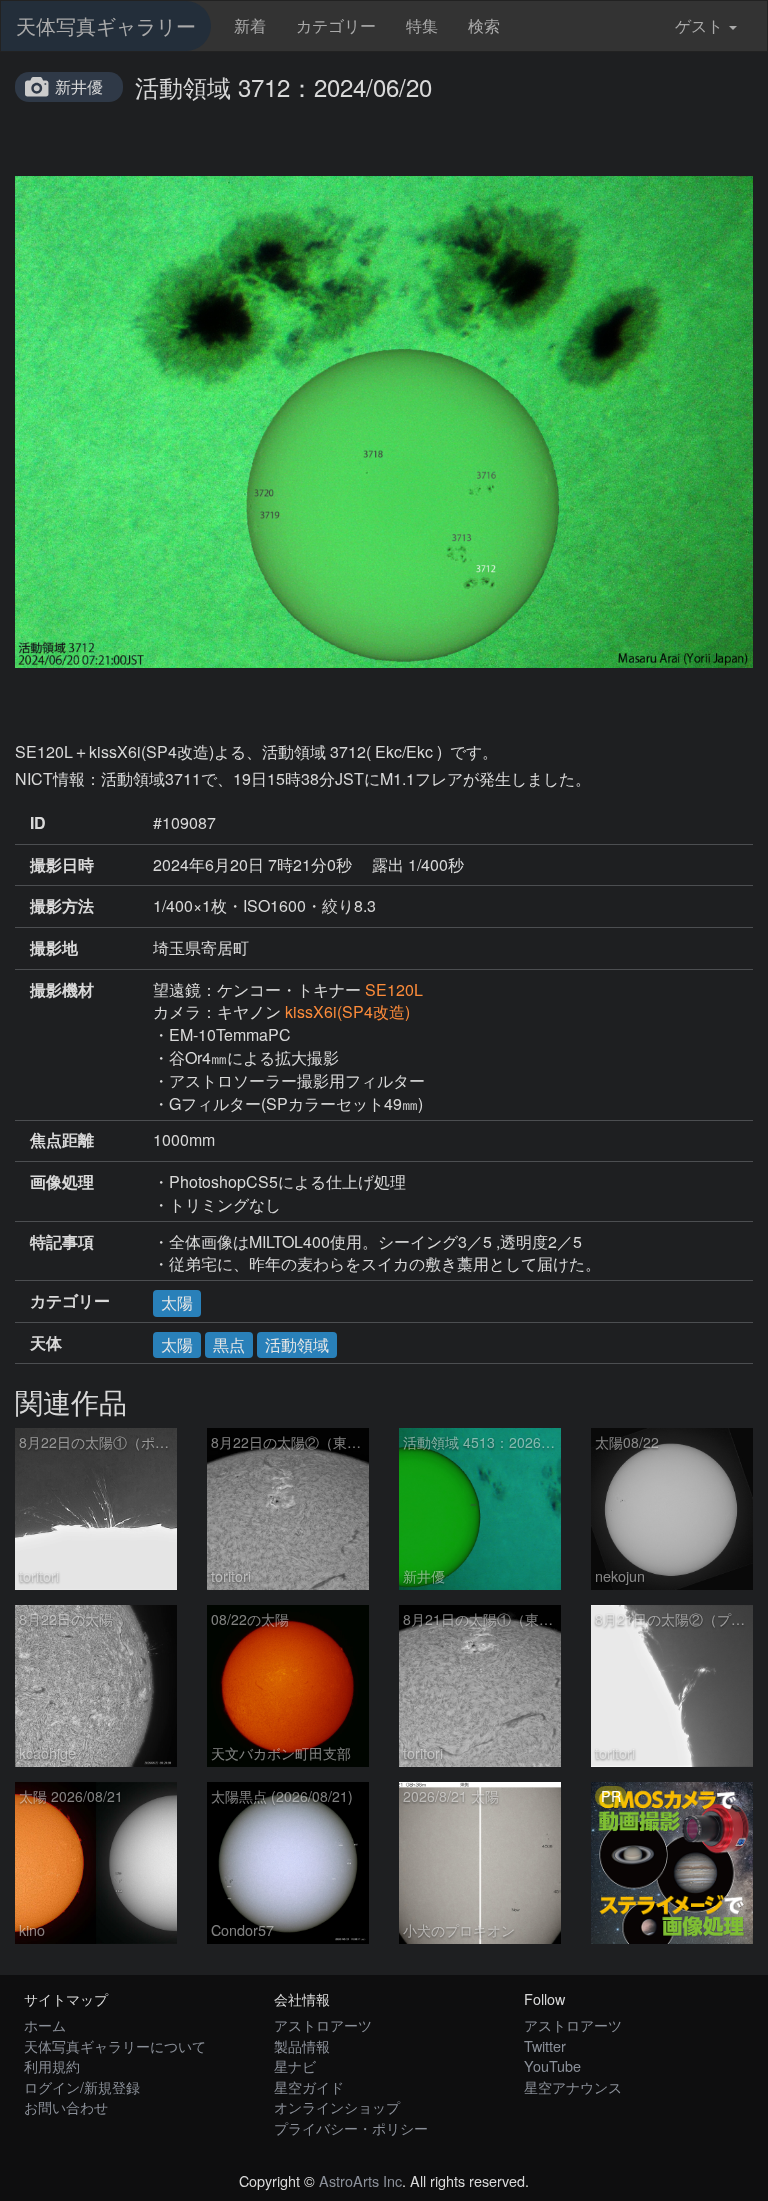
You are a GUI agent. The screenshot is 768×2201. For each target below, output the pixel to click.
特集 (422, 25)
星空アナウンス (573, 2086)
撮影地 (54, 948)
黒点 (229, 1344)
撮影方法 (62, 906)
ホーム (45, 2024)
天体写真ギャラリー (106, 25)
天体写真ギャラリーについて (115, 2045)
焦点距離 (62, 1140)
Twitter (545, 2045)
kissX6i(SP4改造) (347, 1011)
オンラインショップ (337, 2106)
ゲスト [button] (699, 25)
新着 (250, 25)
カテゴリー (336, 25)
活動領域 (297, 1344)
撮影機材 (62, 990)
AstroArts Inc (360, 2180)
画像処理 (62, 1182)
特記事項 (62, 1242)
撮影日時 (62, 865)
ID (38, 823)
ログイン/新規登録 (82, 2086)
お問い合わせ (66, 2106)
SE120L (394, 989)
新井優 (79, 86)
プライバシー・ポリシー (351, 2127)
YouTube (552, 2065)
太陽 (177, 1302)
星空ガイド (309, 2086)
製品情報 (302, 2045)
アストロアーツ (323, 2024)
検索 (484, 25)
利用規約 (52, 2065)
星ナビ (295, 2065)
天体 (46, 1343)
